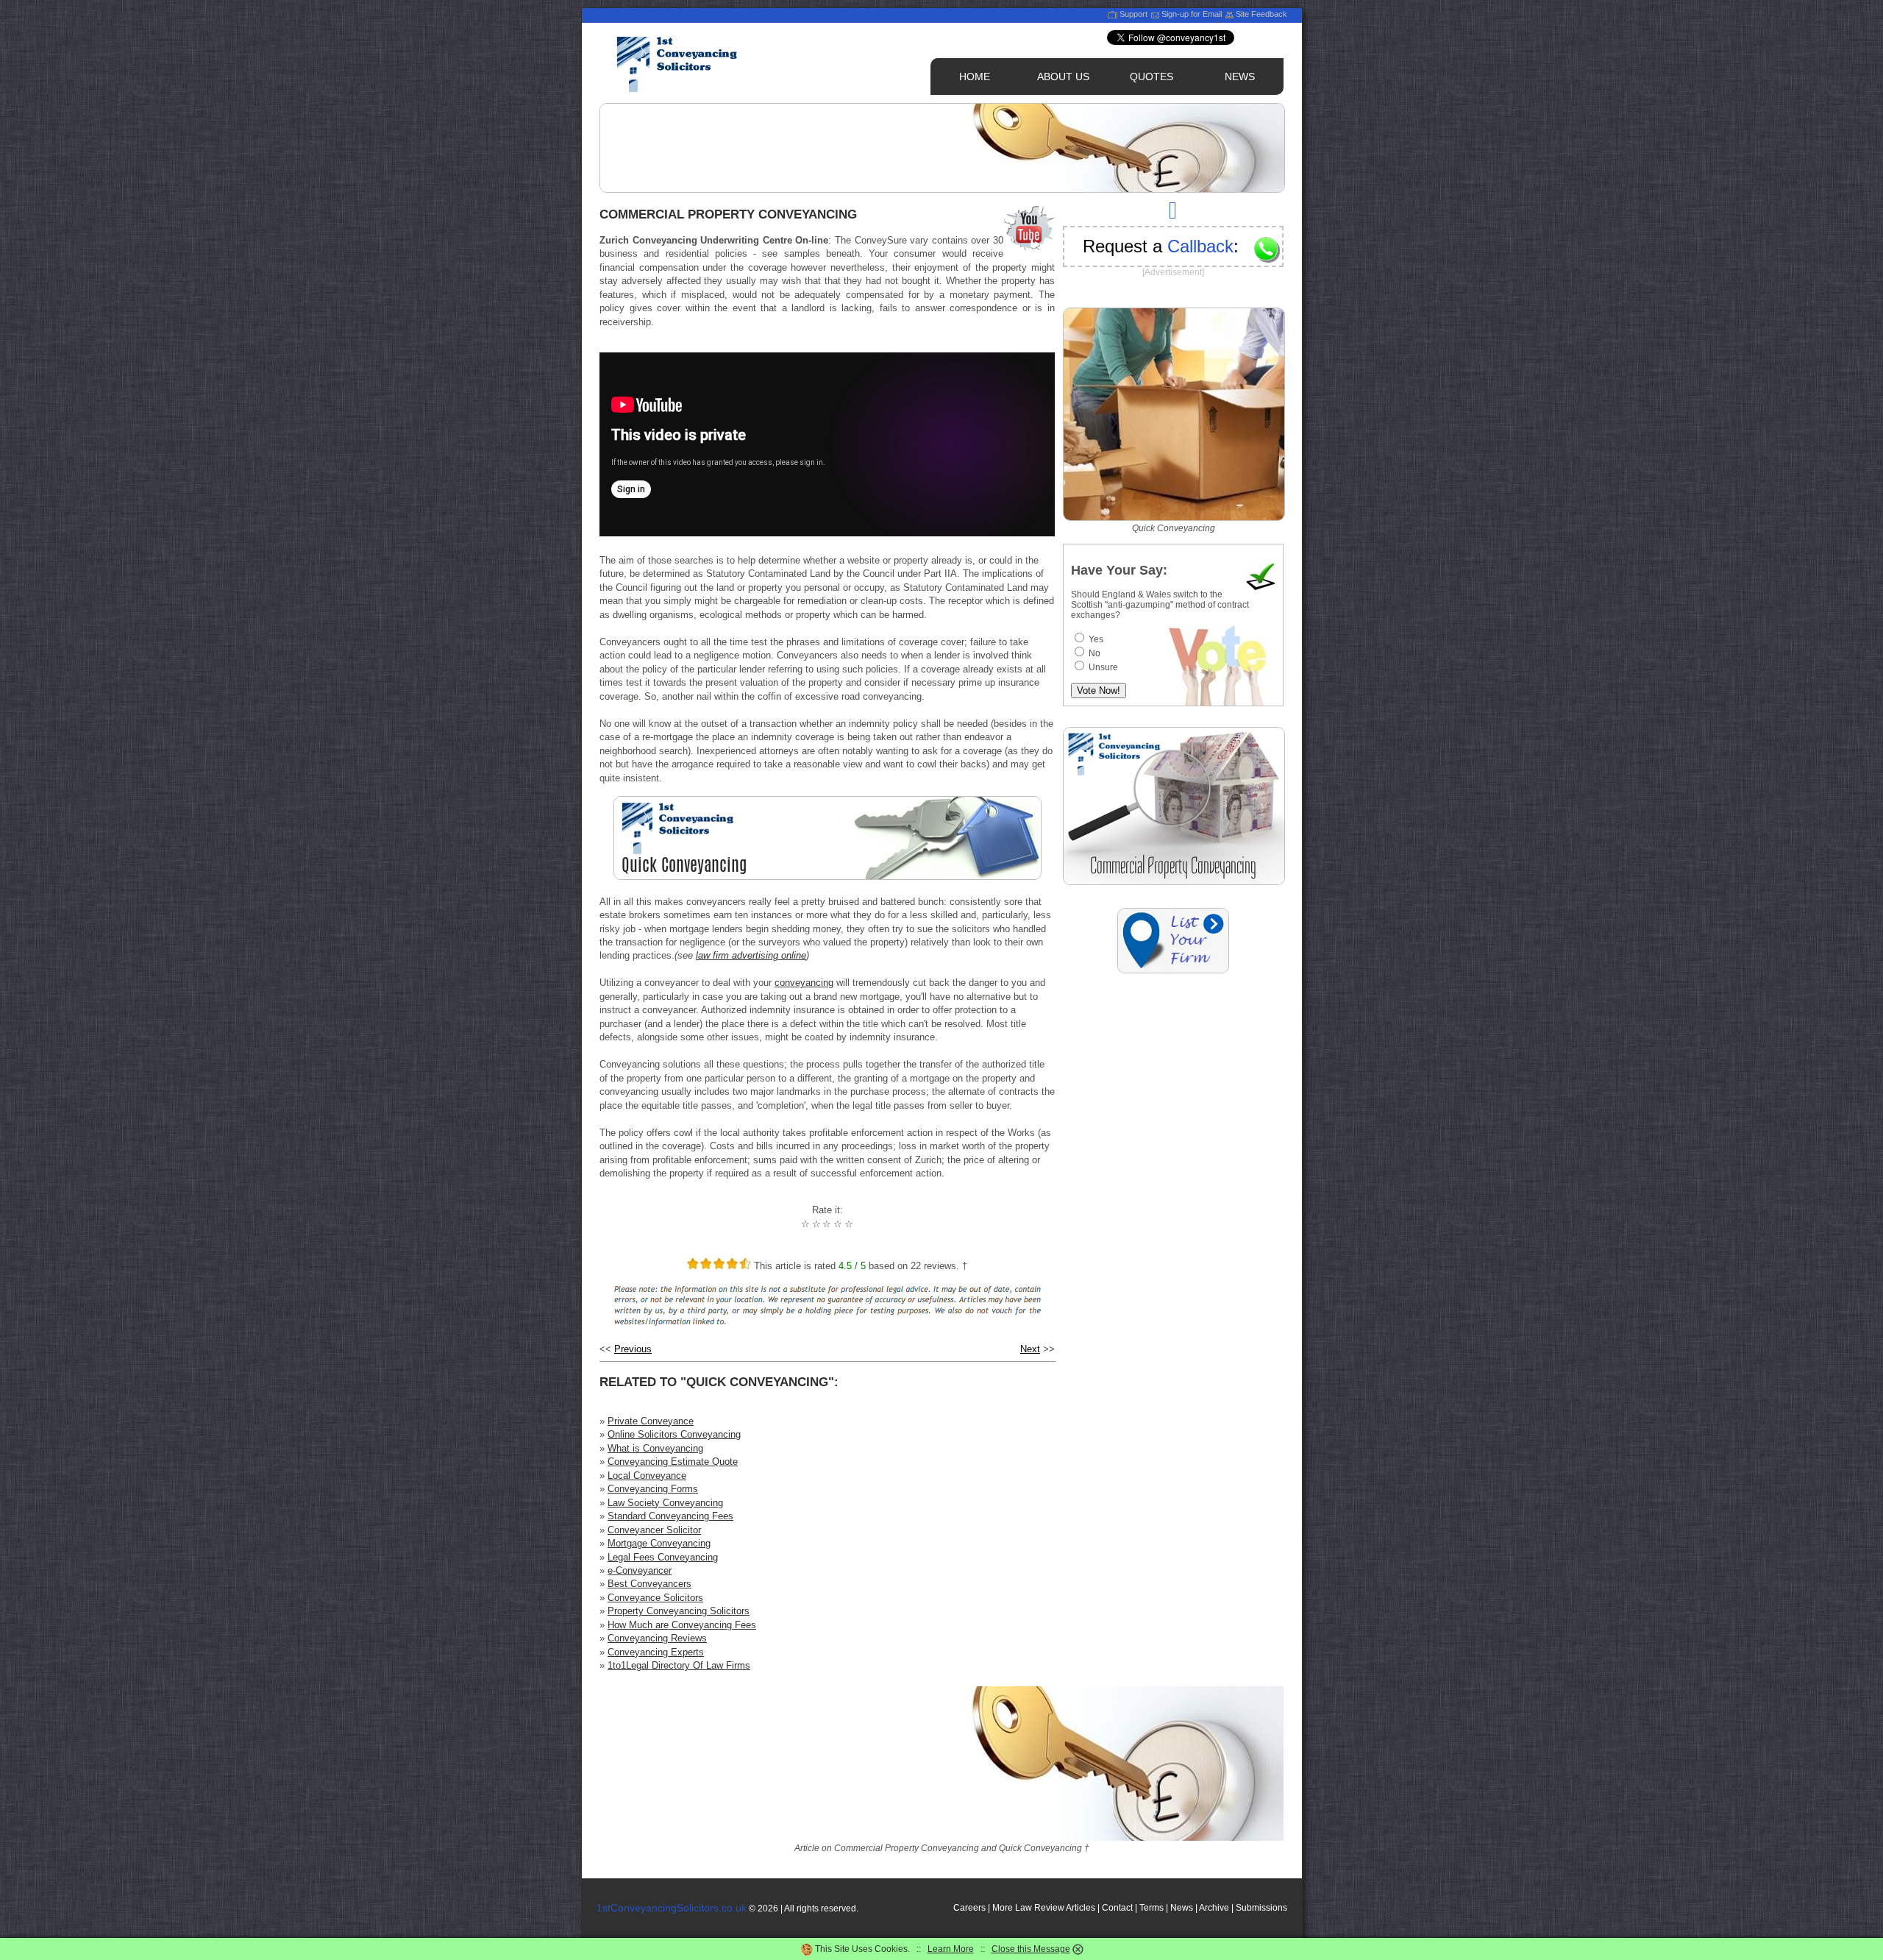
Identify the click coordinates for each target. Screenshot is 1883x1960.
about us (1063, 77)
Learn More (951, 1949)
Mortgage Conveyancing (659, 1543)
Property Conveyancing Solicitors (679, 1611)
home (975, 77)
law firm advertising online (751, 955)
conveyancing (804, 983)
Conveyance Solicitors (655, 1598)
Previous (633, 1349)
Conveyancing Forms (653, 1489)
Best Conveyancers (649, 1584)
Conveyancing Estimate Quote (673, 1462)
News (1182, 1908)
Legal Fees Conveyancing (663, 1557)
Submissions (1261, 1908)
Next (1030, 1349)
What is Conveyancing (655, 1448)
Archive (1214, 1908)
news (1240, 77)
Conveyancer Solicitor (654, 1530)
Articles (1081, 1908)
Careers (969, 1908)
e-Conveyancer (640, 1570)
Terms (1151, 1908)
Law (1024, 1908)
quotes (1151, 77)
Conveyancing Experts (656, 1652)
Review (1049, 1908)
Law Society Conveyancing (665, 1503)
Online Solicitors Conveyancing (674, 1434)
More (1003, 1908)
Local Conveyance (647, 1476)
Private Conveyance (651, 1421)
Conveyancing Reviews (657, 1638)
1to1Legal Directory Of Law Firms (679, 1665)
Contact (1117, 1908)
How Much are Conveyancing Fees (682, 1625)
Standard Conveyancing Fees (670, 1516)
